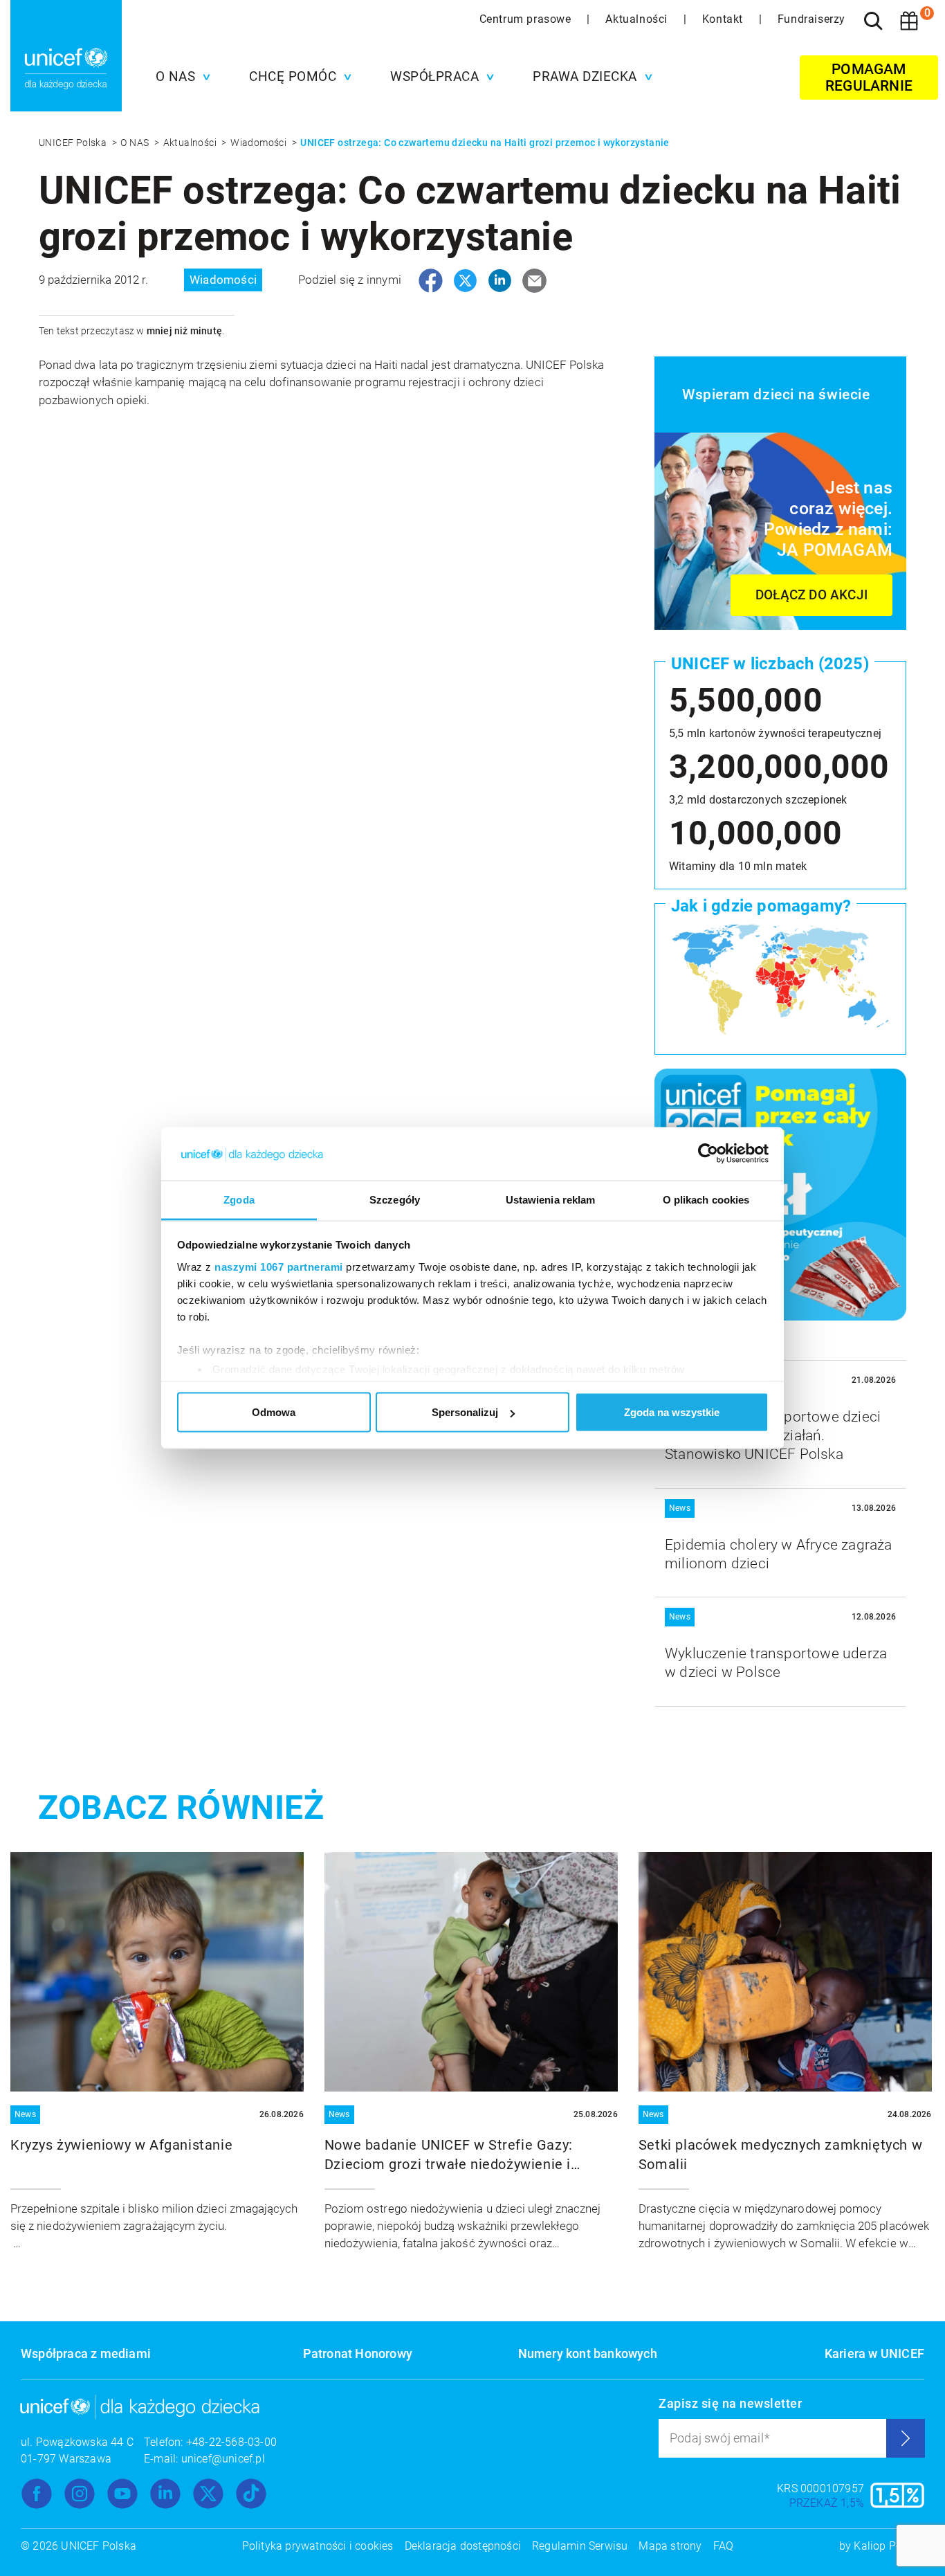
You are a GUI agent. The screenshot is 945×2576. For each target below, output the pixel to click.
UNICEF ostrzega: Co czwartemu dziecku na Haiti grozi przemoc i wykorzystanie (485, 143)
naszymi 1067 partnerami (279, 1266)
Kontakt (724, 19)
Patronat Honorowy (358, 2353)
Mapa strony (670, 2546)
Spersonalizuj (465, 1412)
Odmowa (274, 1412)
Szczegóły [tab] (395, 1199)
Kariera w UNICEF (874, 2353)
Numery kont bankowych (588, 2353)
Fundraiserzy (811, 19)
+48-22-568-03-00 (231, 2442)
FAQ (724, 2546)
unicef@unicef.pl (223, 2459)
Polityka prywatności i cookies (318, 2546)
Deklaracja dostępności (463, 2546)
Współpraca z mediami (86, 2353)
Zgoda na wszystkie (672, 1412)
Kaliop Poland (889, 2546)
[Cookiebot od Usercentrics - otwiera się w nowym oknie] (708, 1154)
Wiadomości (259, 143)
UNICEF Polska (74, 143)
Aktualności (638, 19)
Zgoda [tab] (239, 1199)
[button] (180, 77)
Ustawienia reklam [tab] (551, 1199)
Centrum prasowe (527, 19)
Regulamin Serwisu (580, 2546)
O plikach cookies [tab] (706, 1199)
